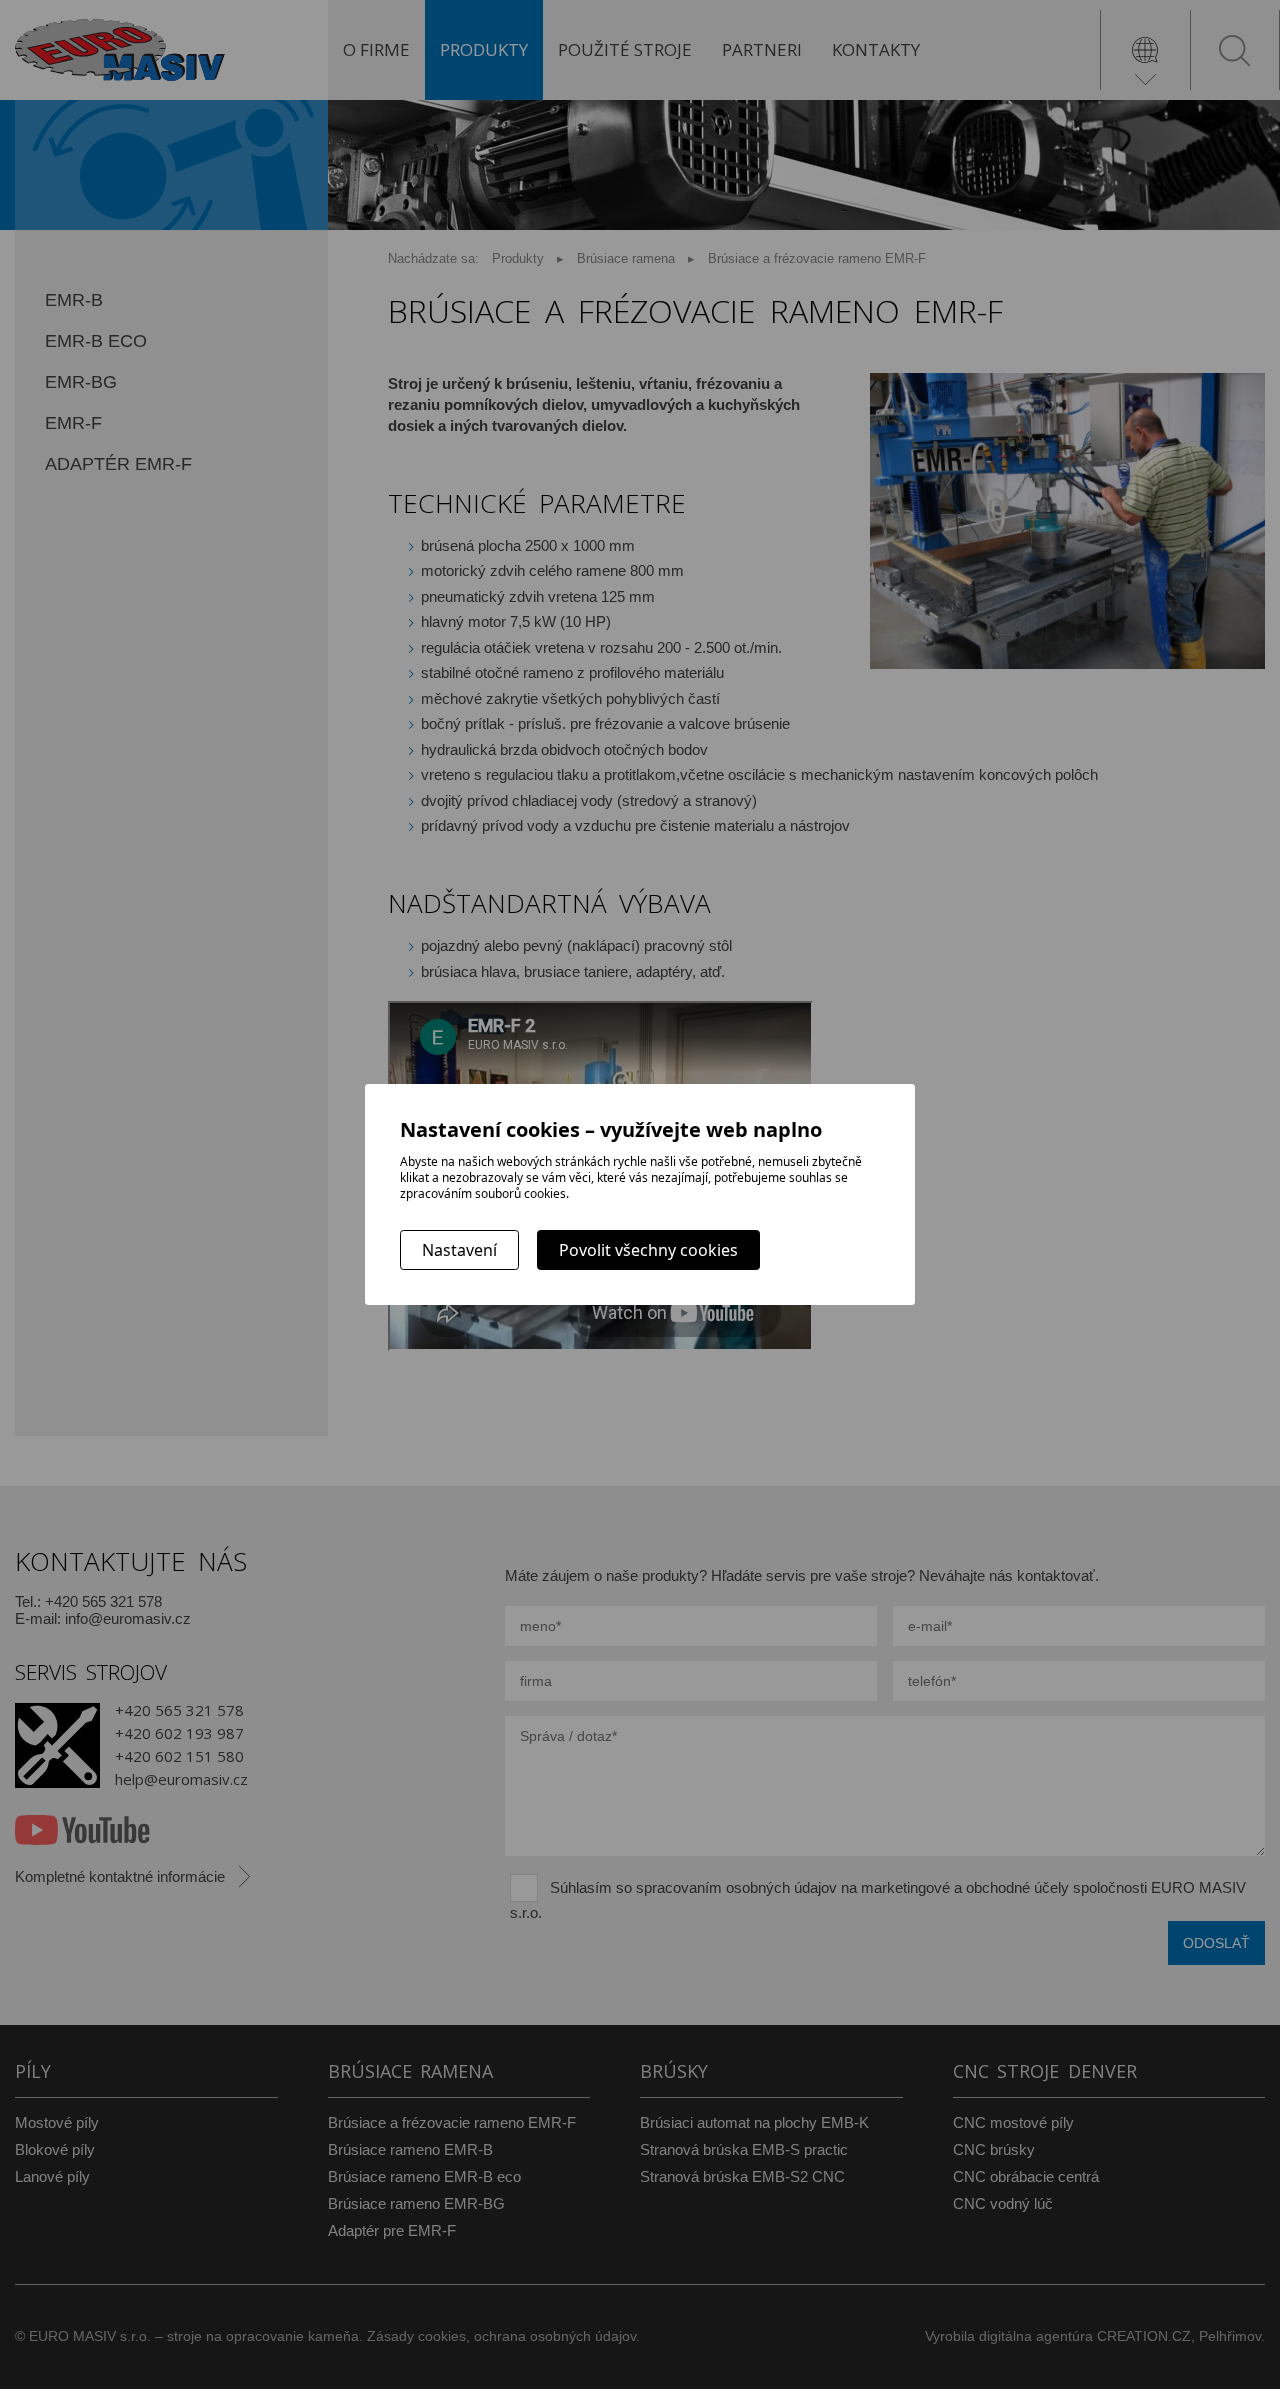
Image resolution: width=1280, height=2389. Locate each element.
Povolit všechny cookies (648, 1250)
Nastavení (459, 1250)
